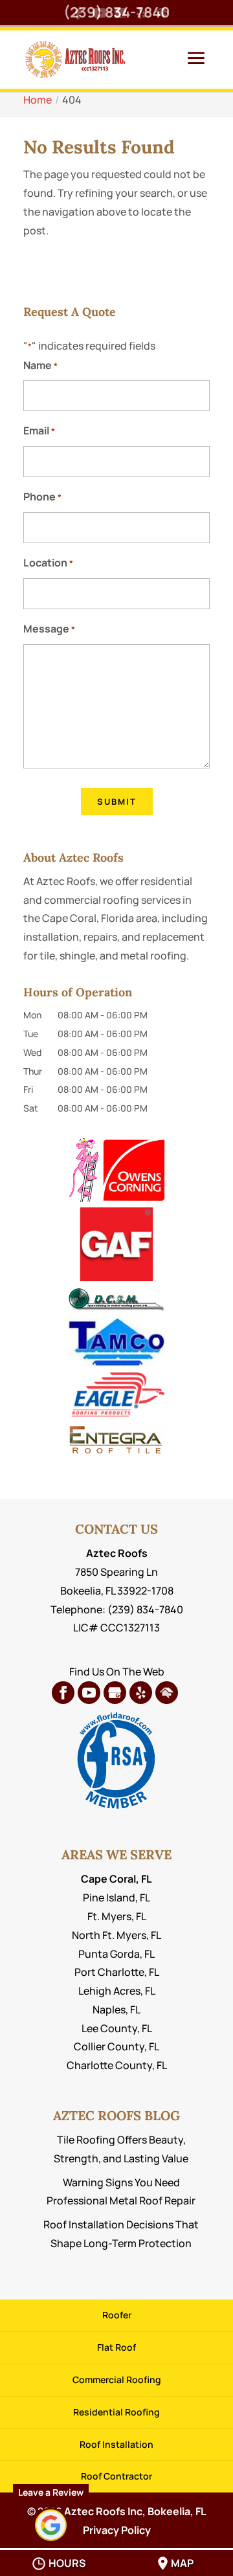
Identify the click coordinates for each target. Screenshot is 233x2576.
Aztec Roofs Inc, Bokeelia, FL (135, 2511)
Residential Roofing (116, 2412)
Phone (42, 497)
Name (40, 365)
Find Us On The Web (117, 1672)
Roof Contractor (116, 2476)
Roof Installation (116, 2444)
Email (39, 431)
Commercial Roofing (117, 2380)
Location (48, 563)
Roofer (117, 2315)
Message (49, 629)
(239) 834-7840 (116, 12)
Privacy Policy (117, 2530)
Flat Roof (116, 2347)
